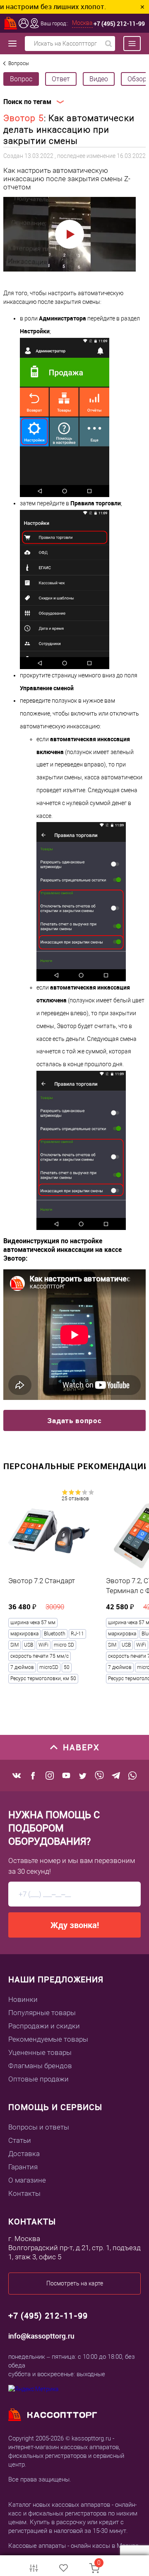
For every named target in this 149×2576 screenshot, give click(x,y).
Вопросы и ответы (39, 2127)
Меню (128, 44)
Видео (99, 79)
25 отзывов (75, 1499)
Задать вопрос (74, 1420)
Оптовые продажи (38, 2079)
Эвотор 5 (24, 118)
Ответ (61, 79)
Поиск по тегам (27, 102)
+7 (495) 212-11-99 (119, 23)
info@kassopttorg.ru (41, 2336)
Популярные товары (42, 2013)
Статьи (20, 2140)
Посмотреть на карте (75, 2283)
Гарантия (23, 2167)
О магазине (27, 2180)
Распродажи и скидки (44, 2026)
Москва (82, 23)
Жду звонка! (75, 1925)
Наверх (81, 1747)
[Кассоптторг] (11, 23)
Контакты (24, 2193)
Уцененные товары (40, 2052)
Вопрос (21, 79)
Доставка (24, 2154)
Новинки (23, 1999)
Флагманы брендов (40, 2066)
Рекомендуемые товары (48, 2039)
